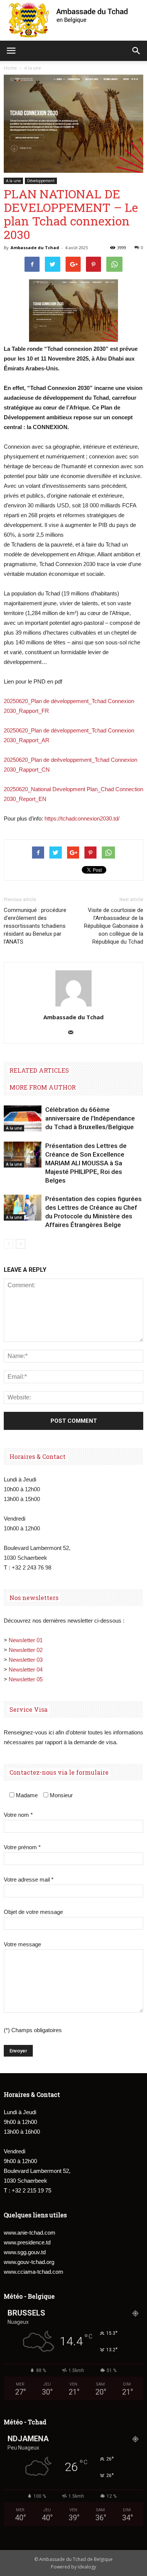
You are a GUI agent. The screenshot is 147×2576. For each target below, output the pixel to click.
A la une (13, 181)
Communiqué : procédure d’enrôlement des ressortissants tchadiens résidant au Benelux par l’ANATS (35, 926)
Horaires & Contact (38, 1456)
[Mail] (74, 1033)
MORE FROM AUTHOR (43, 1087)
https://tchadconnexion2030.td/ (82, 818)
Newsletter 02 (26, 1650)
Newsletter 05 (26, 1679)
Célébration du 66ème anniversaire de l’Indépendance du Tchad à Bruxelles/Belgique (90, 1118)
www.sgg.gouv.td (25, 2252)
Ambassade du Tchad (35, 247)
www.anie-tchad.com (30, 2233)
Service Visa (28, 1709)
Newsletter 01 (26, 1640)
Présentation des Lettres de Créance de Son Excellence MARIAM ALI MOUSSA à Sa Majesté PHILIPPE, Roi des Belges (86, 1163)
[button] (136, 51)
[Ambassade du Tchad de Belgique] (73, 20)
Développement (41, 181)
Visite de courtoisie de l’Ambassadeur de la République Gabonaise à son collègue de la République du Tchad (114, 926)
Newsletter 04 (26, 1669)
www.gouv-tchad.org (29, 2262)
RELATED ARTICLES (39, 1070)
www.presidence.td (27, 2242)
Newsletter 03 (26, 1660)
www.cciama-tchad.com (34, 2272)
